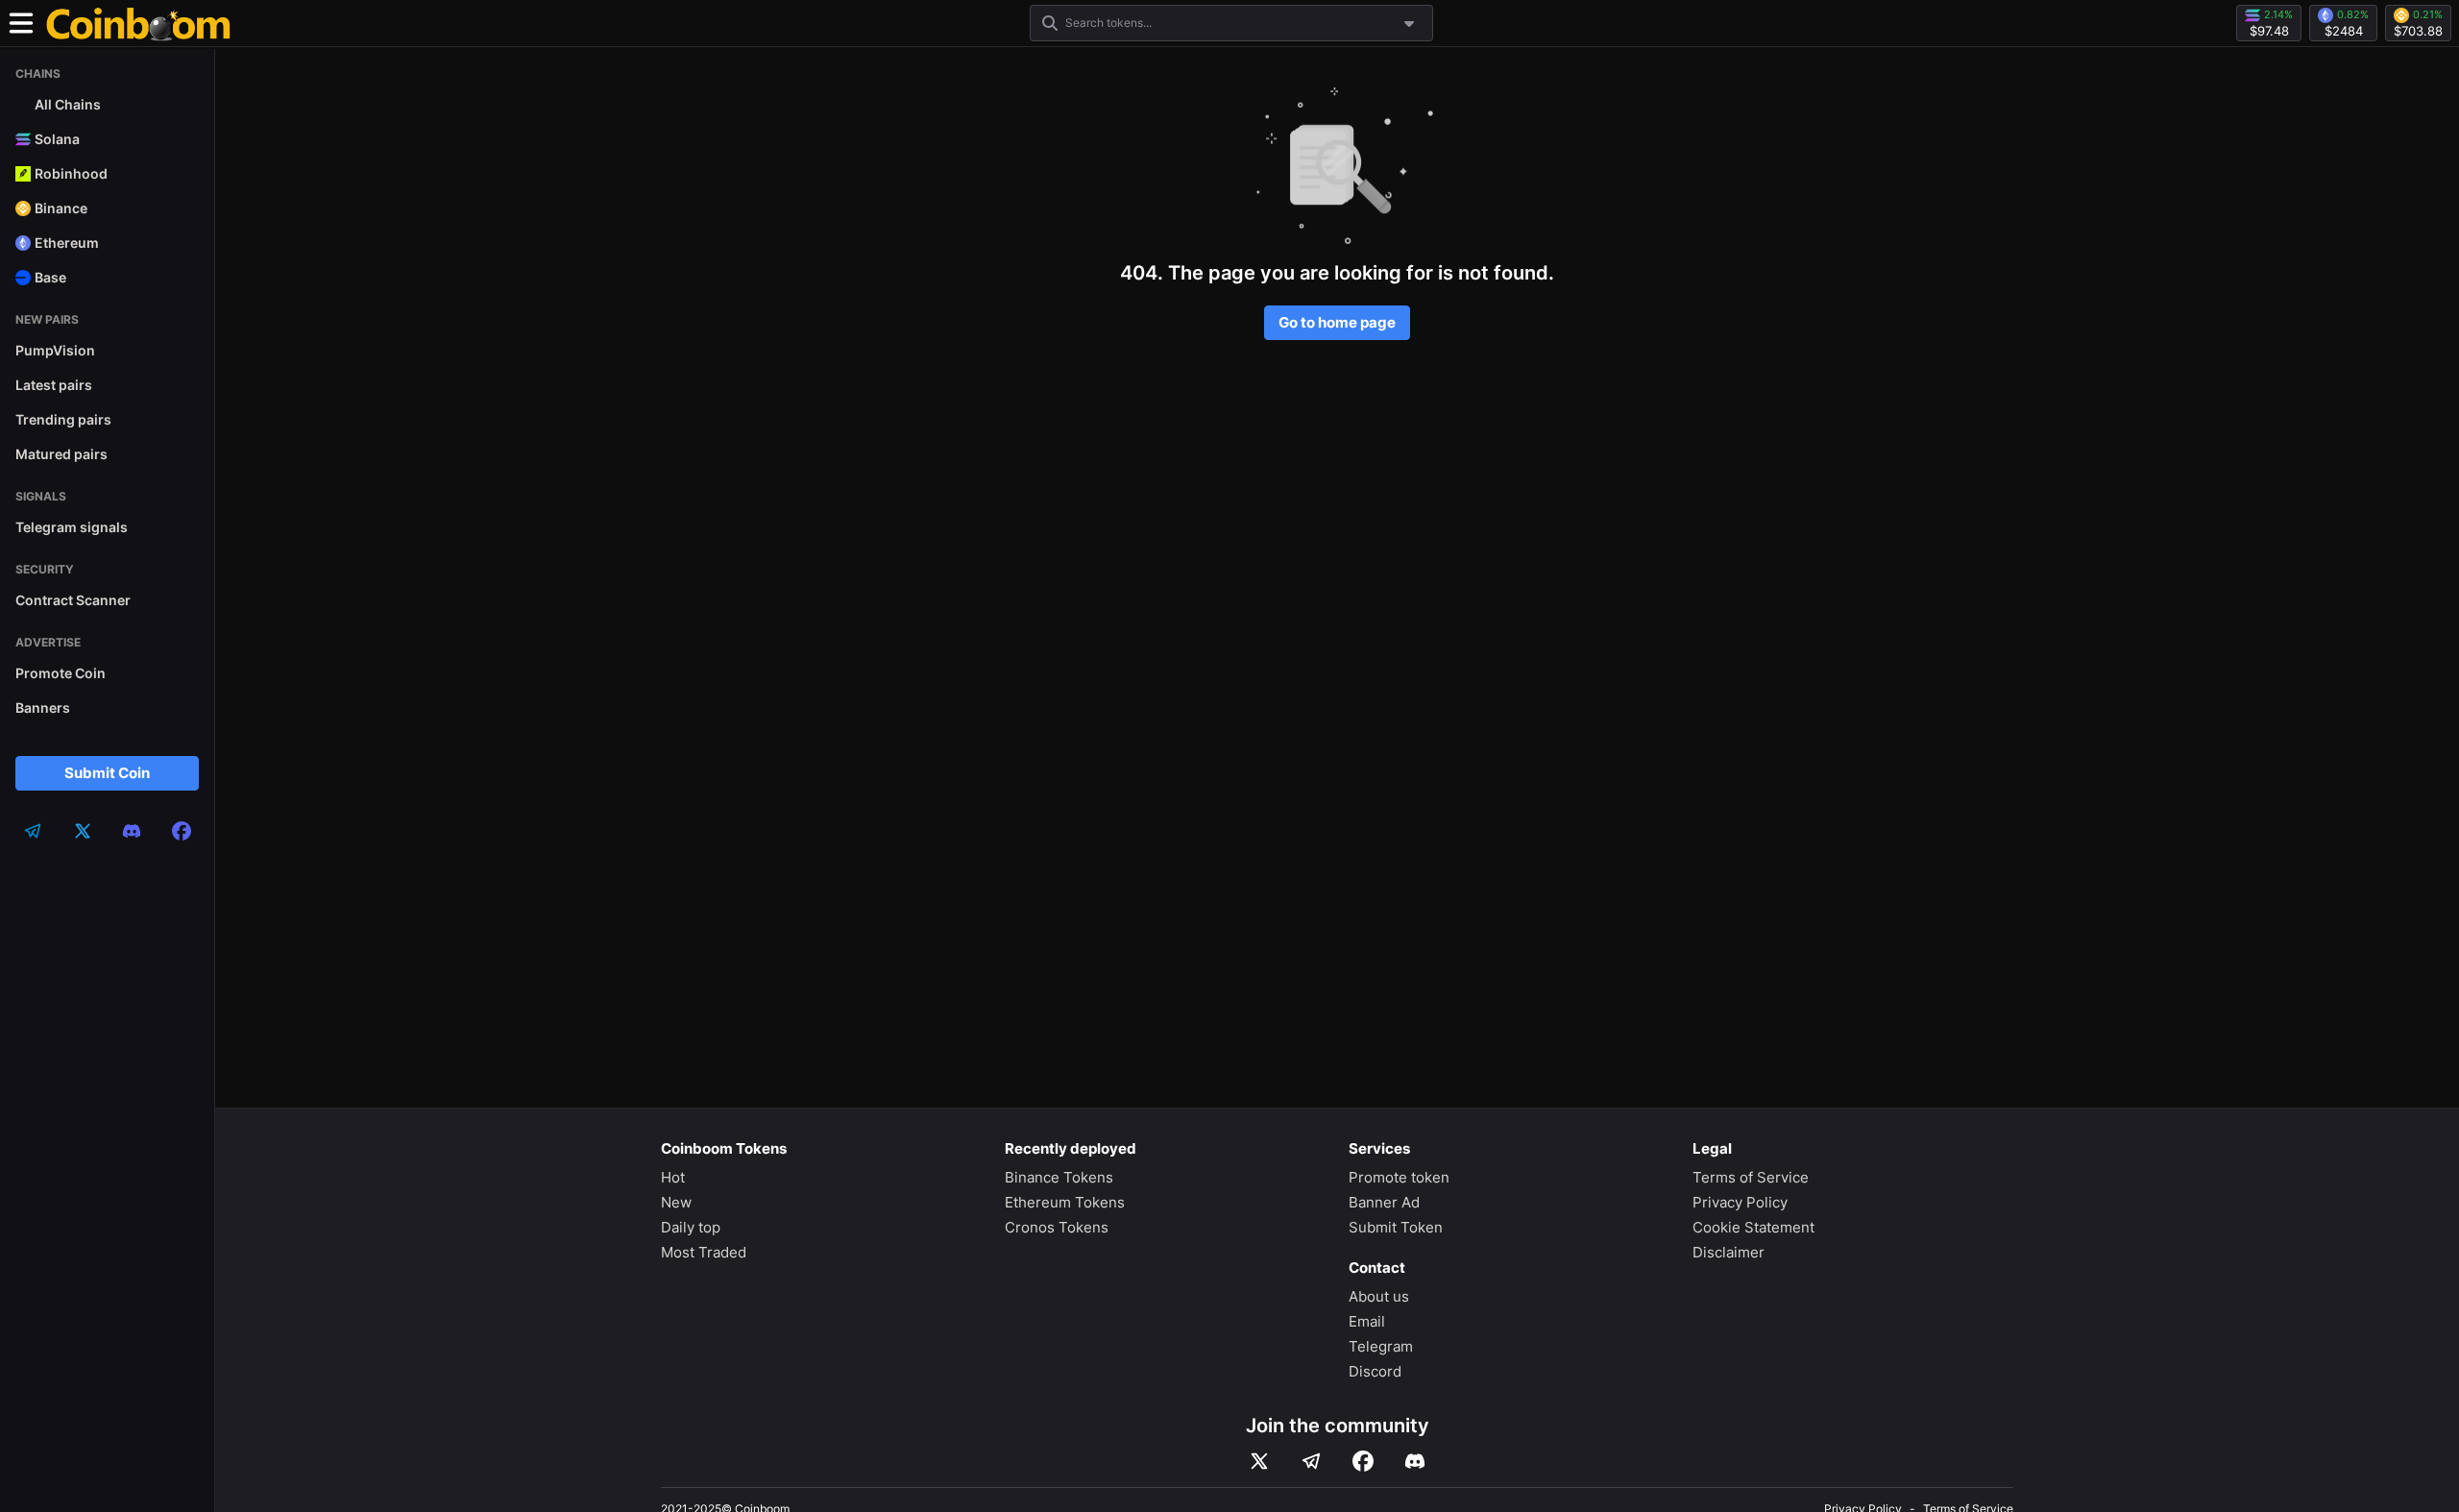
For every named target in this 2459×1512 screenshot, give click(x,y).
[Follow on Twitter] (1259, 1461)
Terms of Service (1751, 1177)
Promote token (1399, 1177)
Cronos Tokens (1057, 1227)
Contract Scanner (73, 600)
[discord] (132, 831)
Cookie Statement (1753, 1227)
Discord (1375, 1371)
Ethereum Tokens (1065, 1202)
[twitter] (83, 831)
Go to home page (1337, 322)
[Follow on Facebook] (1363, 1461)
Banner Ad (1384, 1202)
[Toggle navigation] (21, 23)
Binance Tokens (1059, 1177)
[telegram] (33, 831)
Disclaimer (1729, 1252)
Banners (43, 707)
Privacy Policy (1740, 1202)
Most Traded (704, 1252)
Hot (673, 1177)
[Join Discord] (1415, 1461)
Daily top (691, 1227)
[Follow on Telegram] (1311, 1461)
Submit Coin (107, 773)
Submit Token (1396, 1227)
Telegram (1381, 1346)
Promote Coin (61, 673)
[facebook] (182, 831)
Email (1367, 1321)
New (676, 1202)
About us (1379, 1296)
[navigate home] (138, 23)
